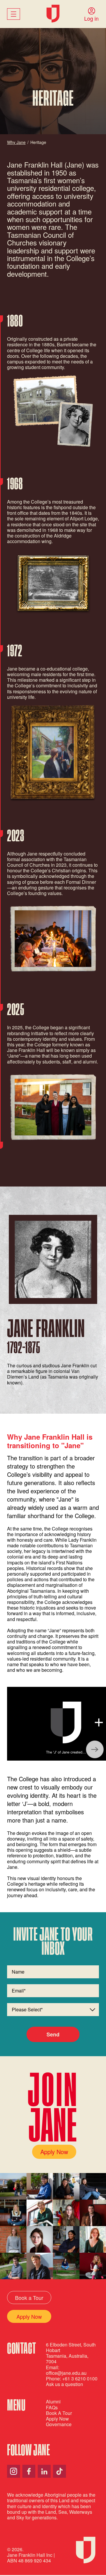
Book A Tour (59, 2413)
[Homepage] (53, 14)
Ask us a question (64, 2384)
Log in (91, 18)
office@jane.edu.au (66, 2373)
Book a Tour (29, 2298)
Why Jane (16, 142)
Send (53, 2034)
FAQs (52, 2407)
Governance (59, 2424)
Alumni (53, 2402)
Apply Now (54, 2152)
